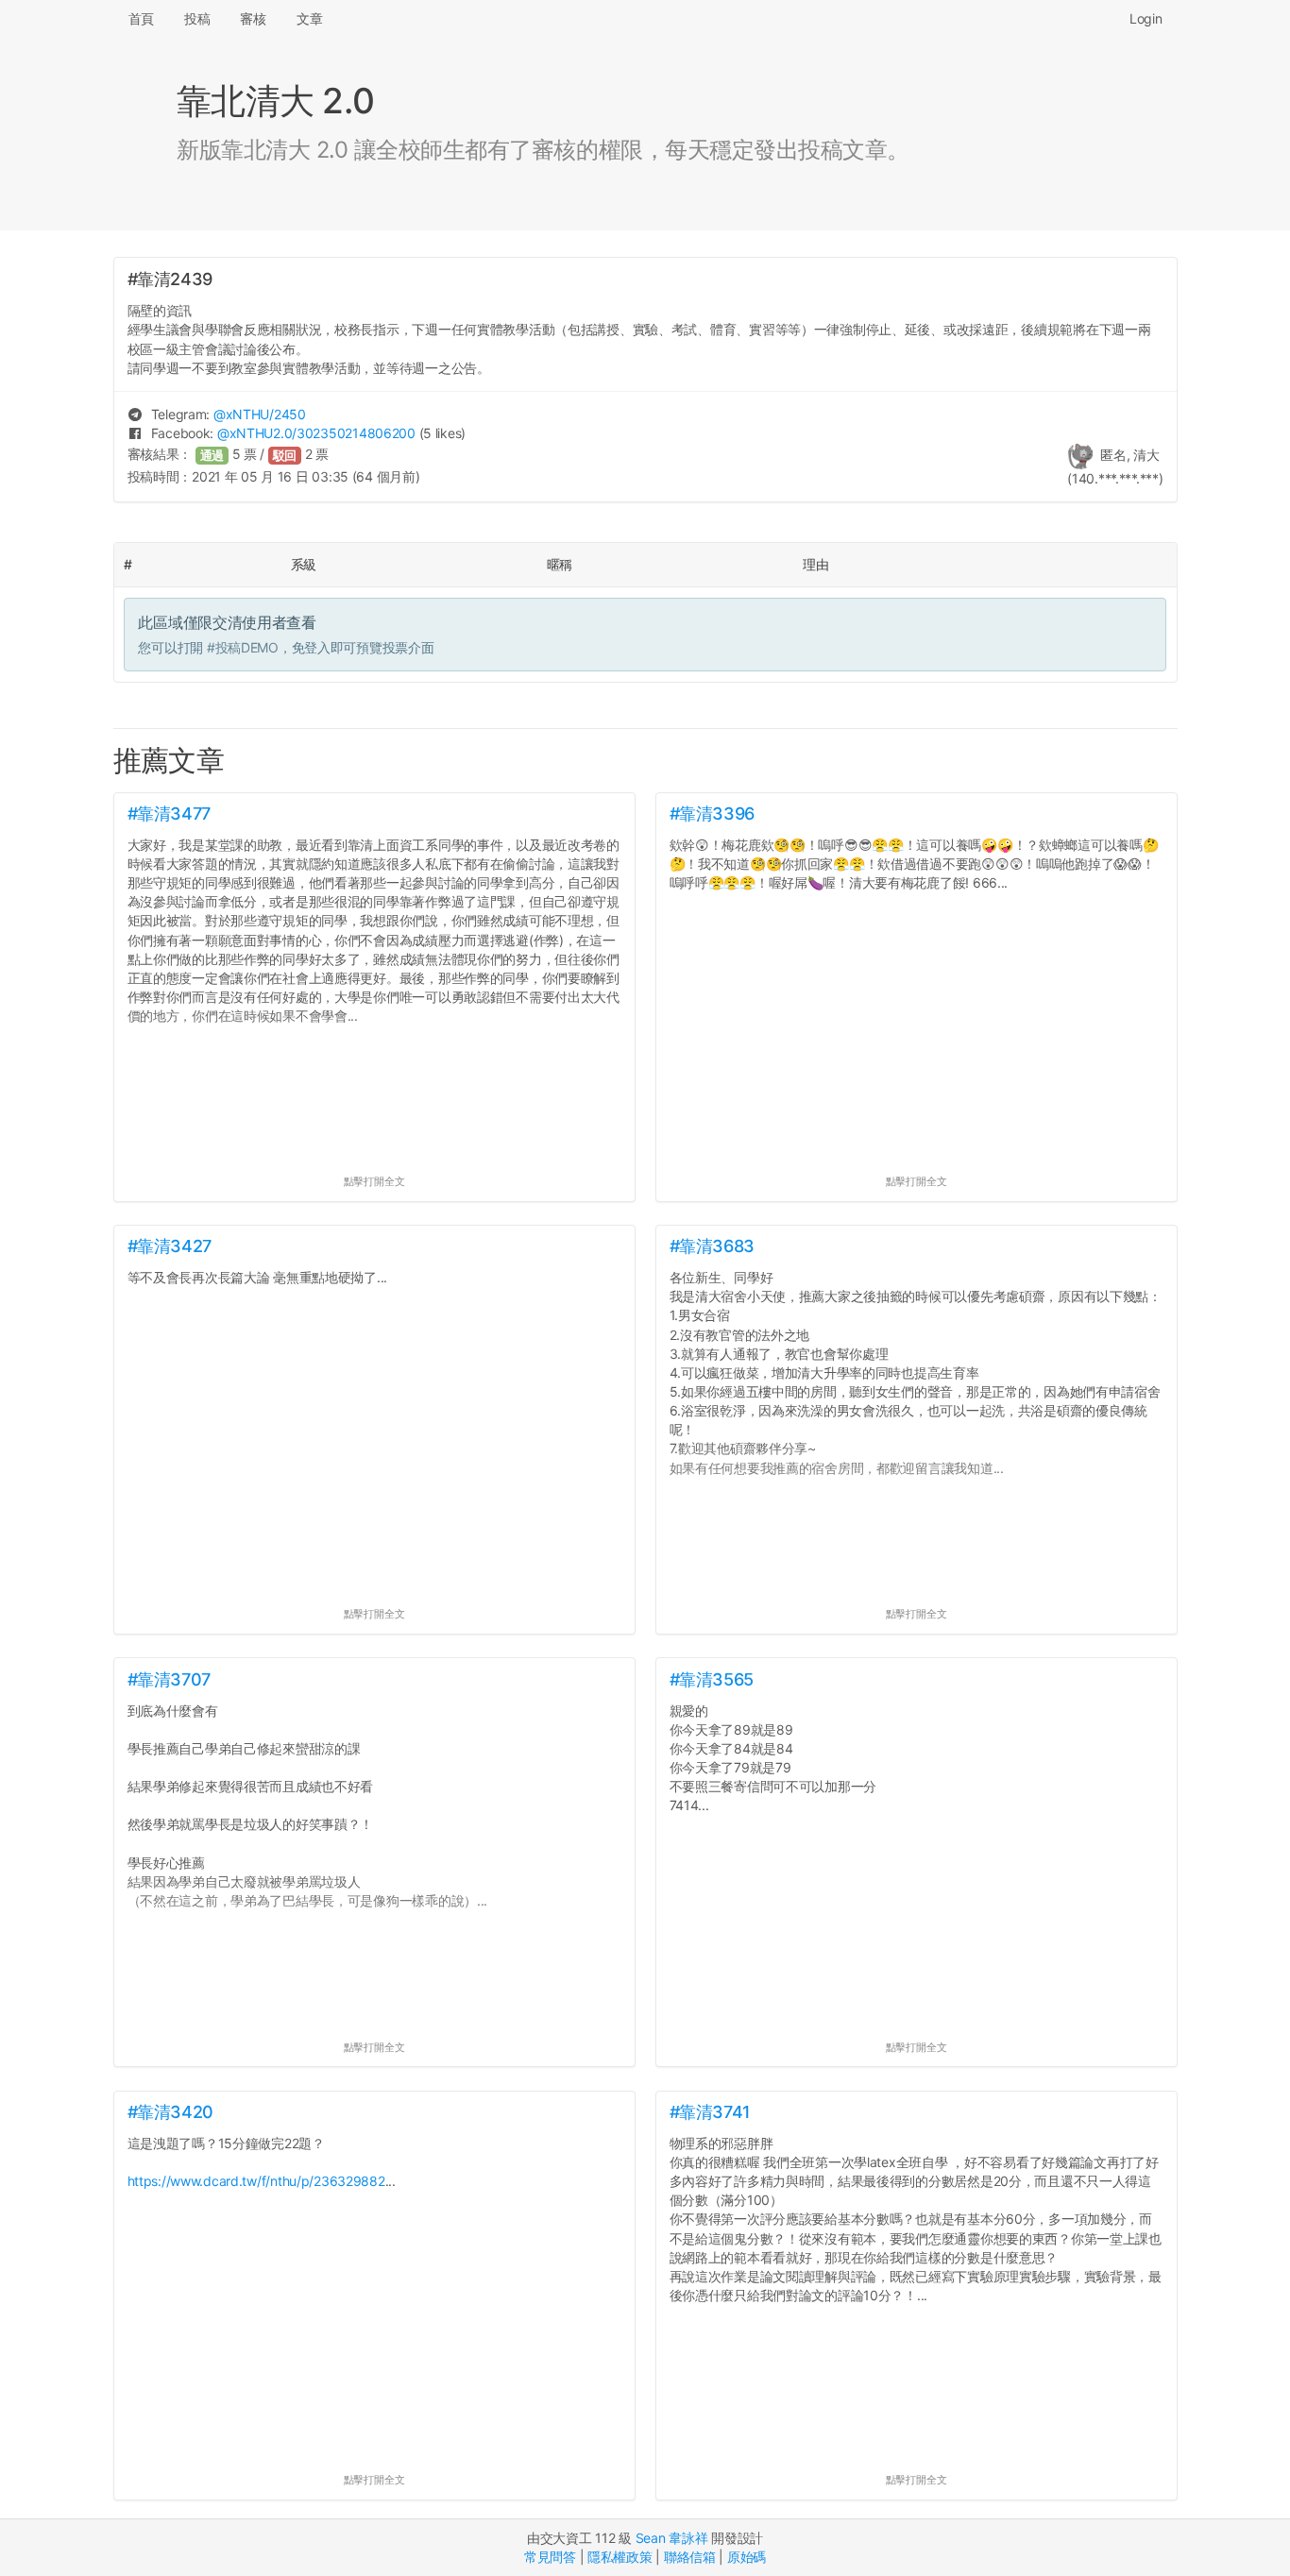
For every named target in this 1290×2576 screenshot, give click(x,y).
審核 (253, 18)
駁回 (285, 456)
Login (1146, 18)
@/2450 (260, 414)
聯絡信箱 (690, 2557)
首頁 (141, 18)
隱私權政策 (620, 2557)
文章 (309, 18)
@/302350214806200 (316, 433)
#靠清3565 (712, 1679)
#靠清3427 (170, 1246)
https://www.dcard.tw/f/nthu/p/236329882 (256, 2181)
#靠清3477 (169, 813)
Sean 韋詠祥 (672, 2538)
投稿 (197, 18)
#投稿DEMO (243, 647)
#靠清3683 (712, 1246)
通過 (212, 456)
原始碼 (747, 2557)
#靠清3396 (712, 813)
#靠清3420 (170, 2112)
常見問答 (550, 2557)
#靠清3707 (169, 1679)
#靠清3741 (710, 2112)
